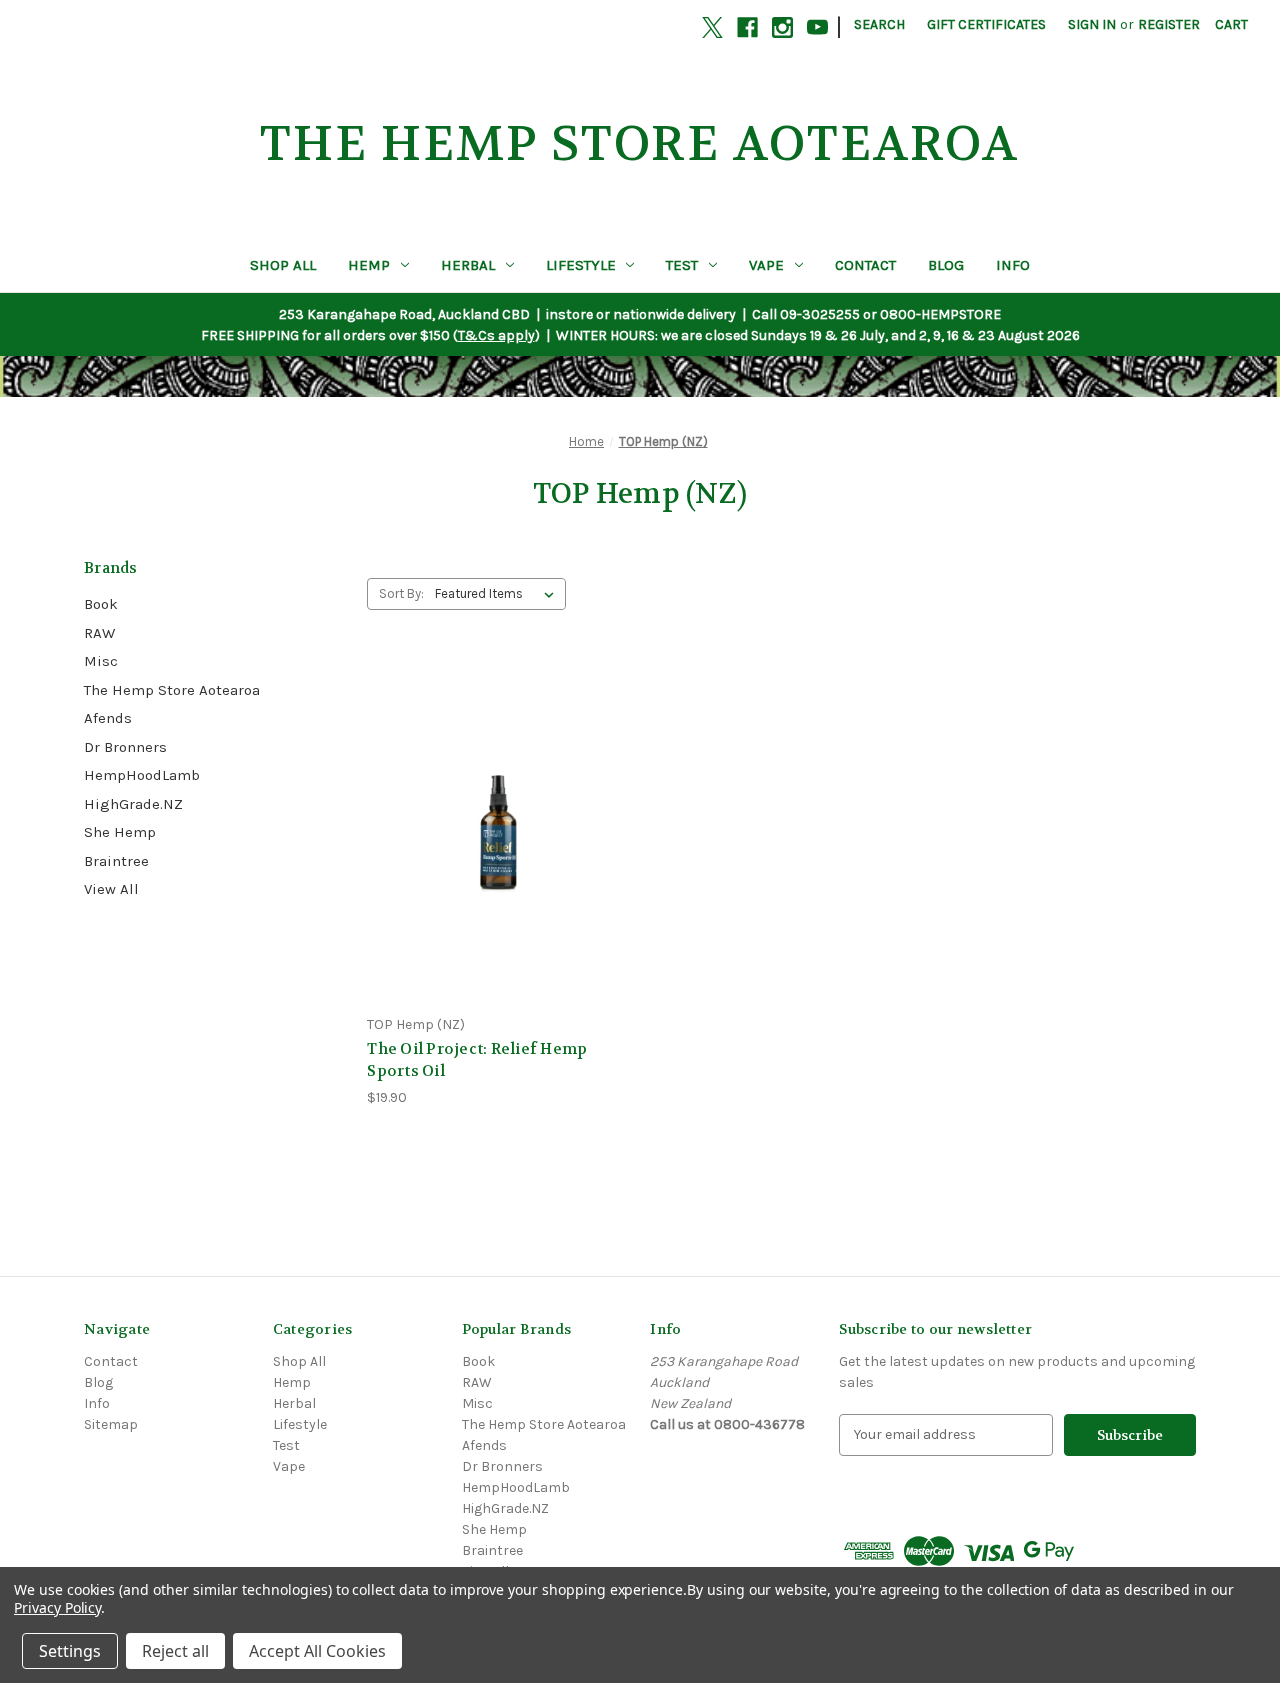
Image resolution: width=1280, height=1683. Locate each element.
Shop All (283, 265)
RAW (99, 633)
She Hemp (120, 832)
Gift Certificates (986, 24)
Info (1013, 265)
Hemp (369, 265)
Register (1169, 24)
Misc (101, 661)
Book (101, 604)
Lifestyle (581, 265)
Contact (865, 265)
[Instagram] (782, 27)
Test (682, 265)
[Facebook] (747, 27)
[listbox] (498, 594)
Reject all (175, 1651)
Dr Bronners (125, 747)
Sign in (1092, 24)
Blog (946, 265)
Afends (108, 718)
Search (879, 24)
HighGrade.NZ (133, 804)
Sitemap (111, 1424)
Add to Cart (498, 847)
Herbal (468, 265)
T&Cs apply (496, 335)
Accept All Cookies (317, 1651)
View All (111, 889)
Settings (70, 1651)
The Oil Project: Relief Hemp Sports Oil (477, 1060)
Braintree (116, 861)
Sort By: (401, 593)
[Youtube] (817, 27)
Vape (766, 265)
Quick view (497, 812)
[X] (712, 27)
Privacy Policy (57, 1607)
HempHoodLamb (142, 775)
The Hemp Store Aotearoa (172, 690)
